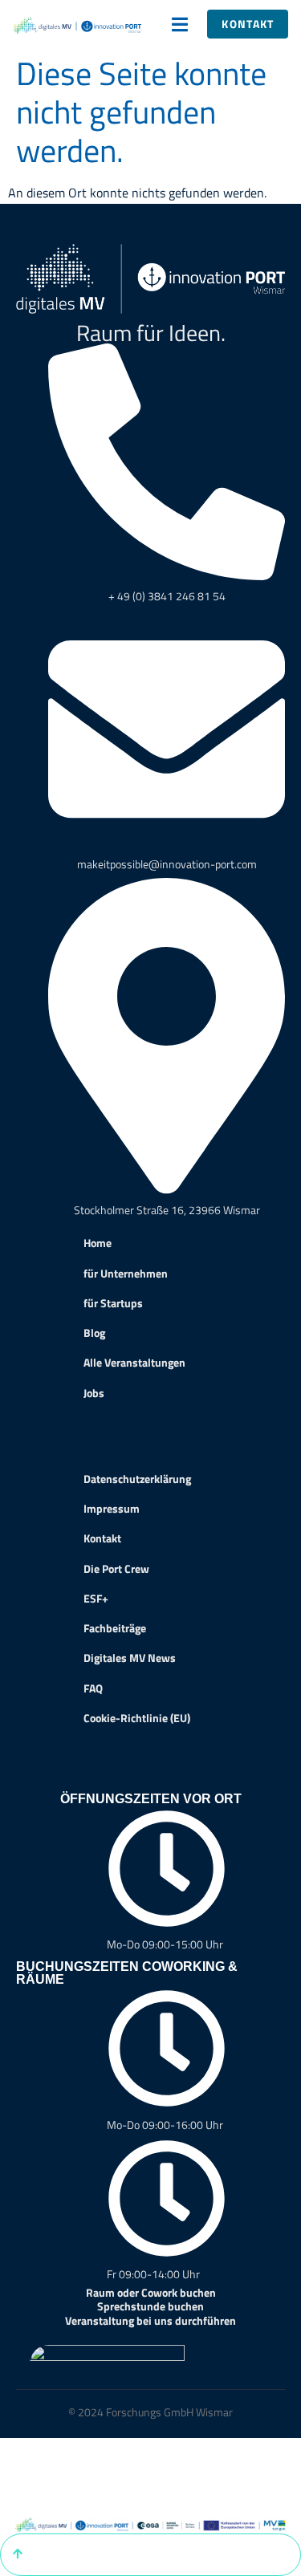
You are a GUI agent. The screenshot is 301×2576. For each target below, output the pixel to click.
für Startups (113, 1303)
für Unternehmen (126, 1274)
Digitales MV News (130, 1658)
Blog (94, 1333)
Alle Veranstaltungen (134, 1363)
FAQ (93, 1688)
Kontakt (102, 1538)
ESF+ (96, 1599)
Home (98, 1243)
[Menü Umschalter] (180, 24)
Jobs (94, 1393)
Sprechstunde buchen (150, 2306)
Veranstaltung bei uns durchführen (150, 2320)
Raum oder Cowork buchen (151, 2292)
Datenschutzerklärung (137, 1479)
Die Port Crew (116, 1569)
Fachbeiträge (115, 1628)
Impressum (112, 1509)
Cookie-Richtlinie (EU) (137, 1718)
